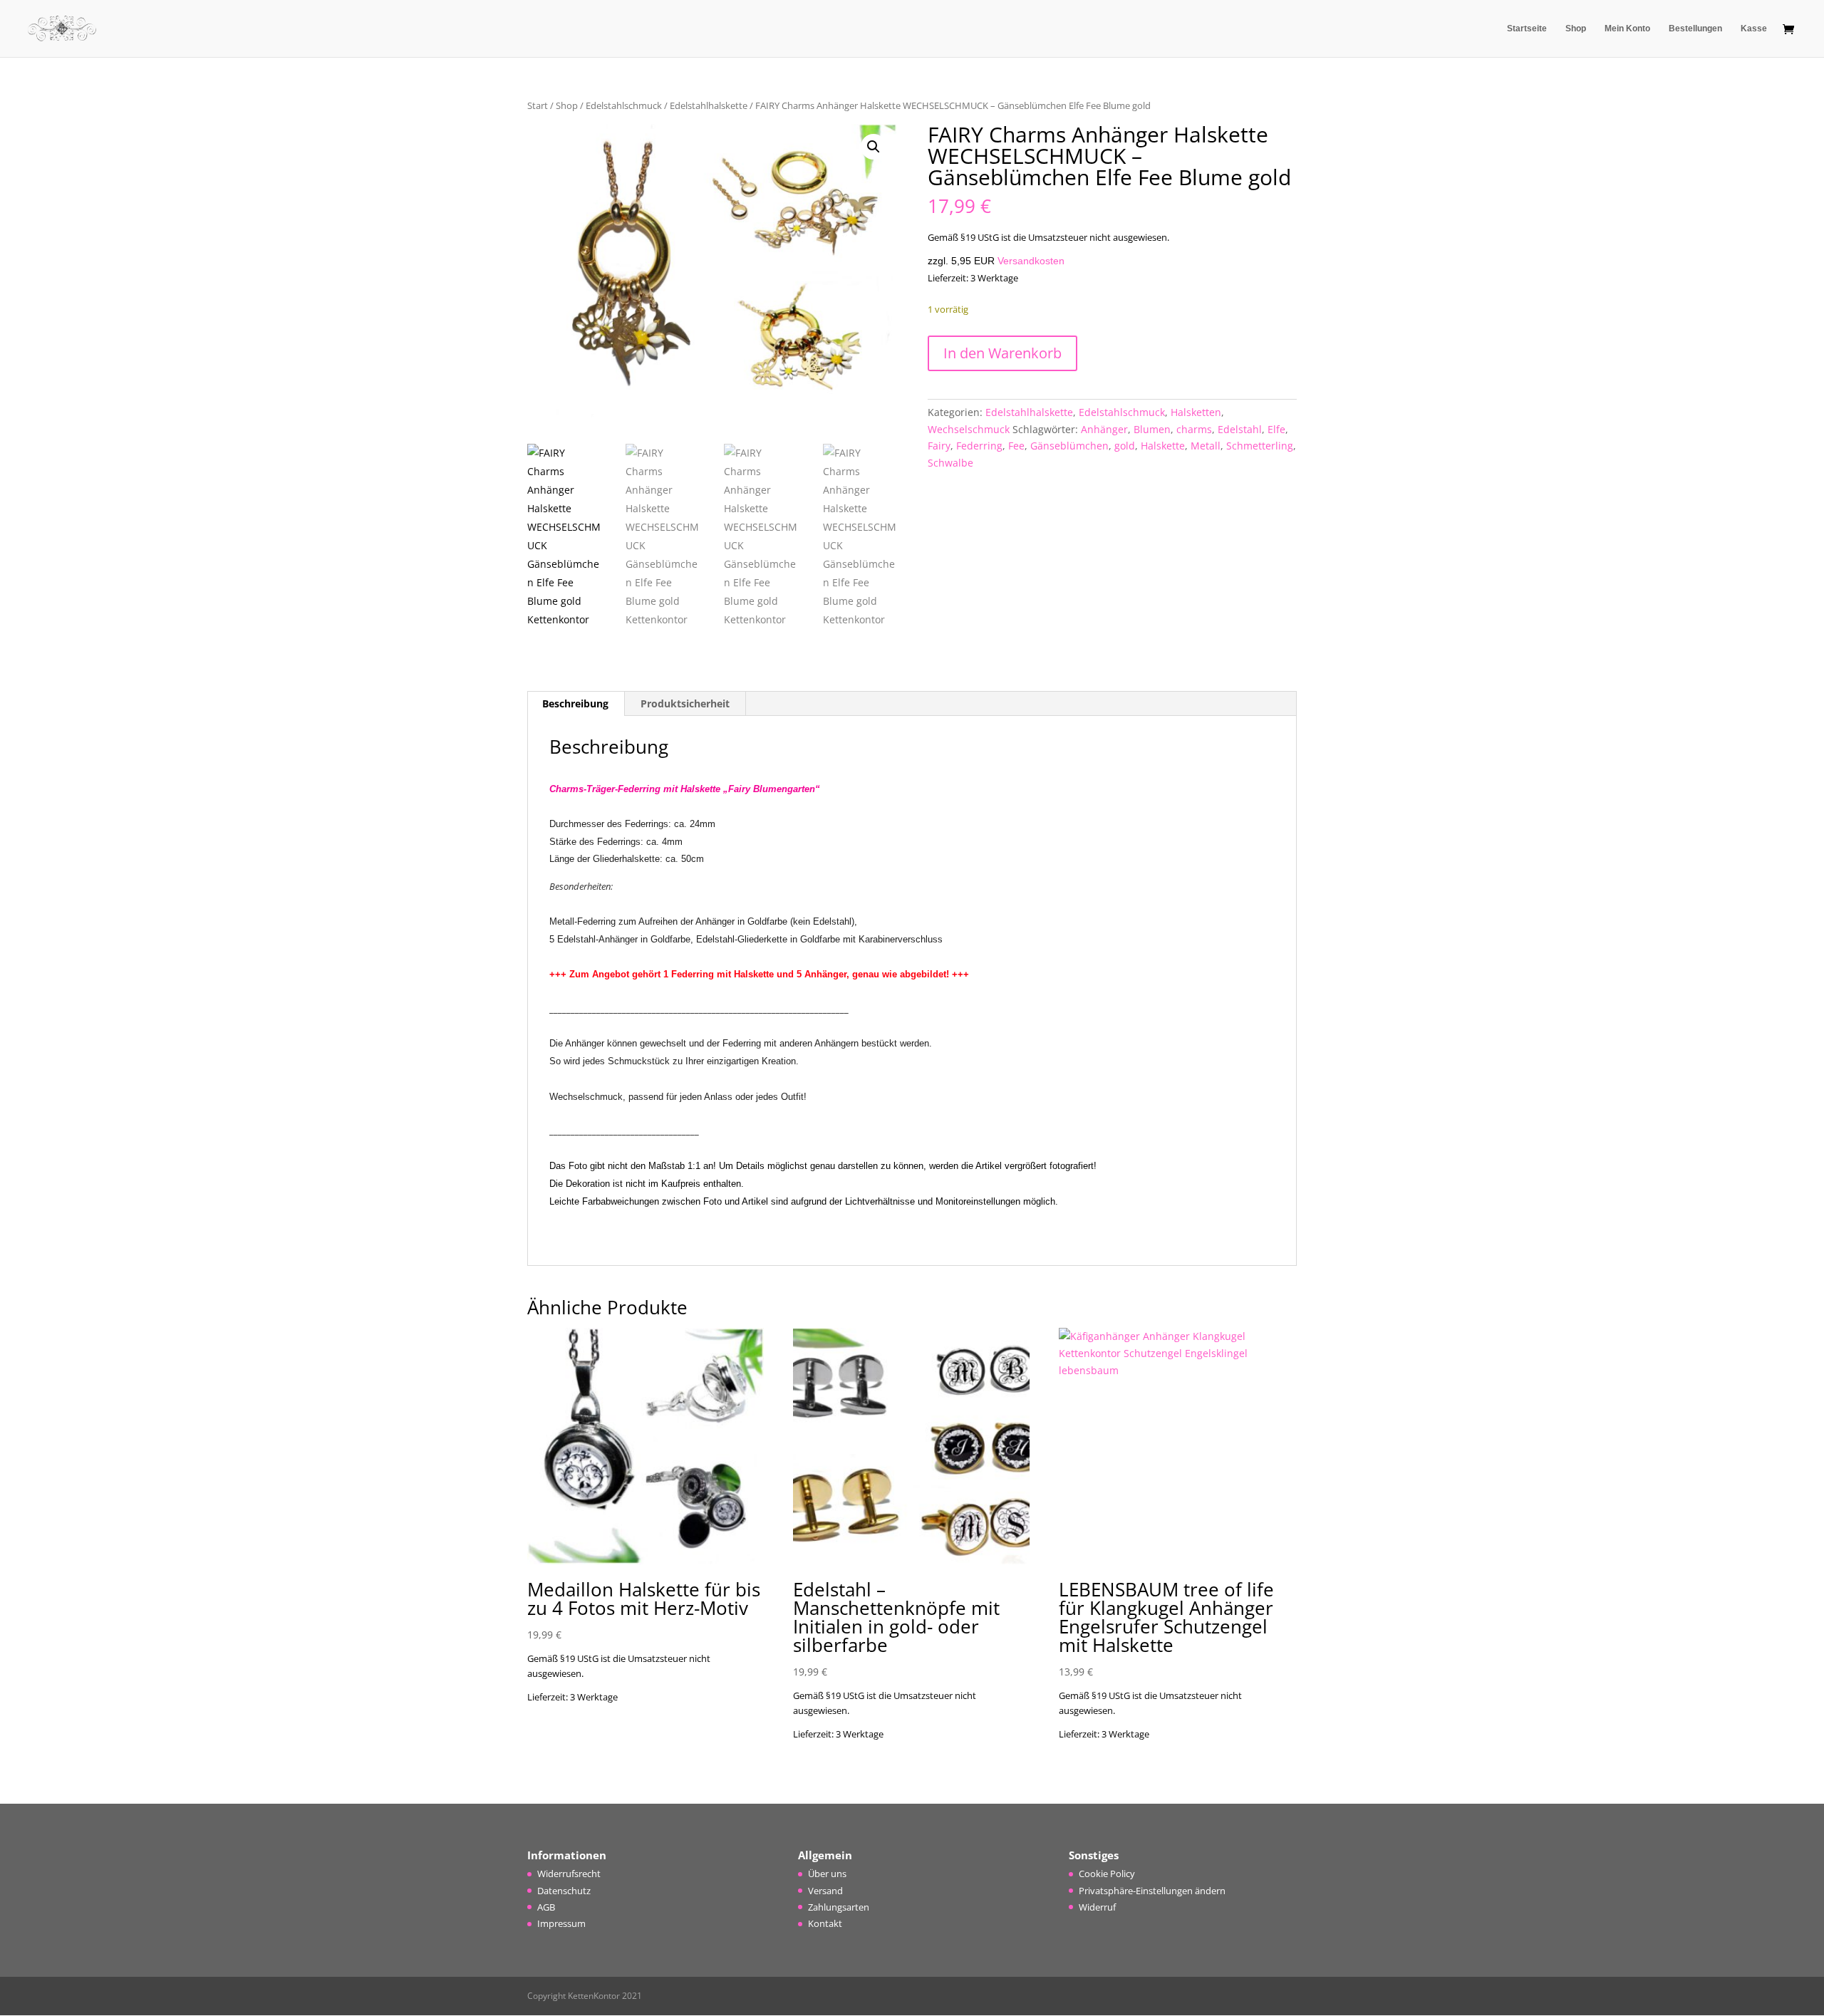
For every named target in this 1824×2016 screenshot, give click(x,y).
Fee (1016, 446)
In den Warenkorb (1002, 353)
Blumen (1152, 429)
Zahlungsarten (839, 1907)
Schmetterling (1260, 446)
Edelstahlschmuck (624, 105)
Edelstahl (1240, 429)
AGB (546, 1907)
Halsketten (1196, 412)
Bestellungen (1695, 28)
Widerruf (1097, 1907)
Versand (825, 1891)
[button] (874, 147)
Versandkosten (1031, 261)
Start (538, 105)
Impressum (561, 1923)
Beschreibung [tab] (575, 703)
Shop (1576, 28)
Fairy (939, 446)
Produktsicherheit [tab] (685, 703)
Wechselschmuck (969, 429)
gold (1125, 446)
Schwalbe (950, 463)
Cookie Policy (1107, 1874)
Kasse (1754, 28)
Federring (979, 446)
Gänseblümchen (1069, 446)
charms (1194, 429)
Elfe (1276, 429)
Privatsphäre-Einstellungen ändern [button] (1152, 1891)
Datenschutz (564, 1891)
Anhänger (1104, 429)
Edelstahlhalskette (709, 105)
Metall (1206, 446)
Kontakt (825, 1923)
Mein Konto (1627, 28)
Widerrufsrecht (569, 1874)
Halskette (1163, 446)
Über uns (827, 1874)
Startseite (1527, 28)
